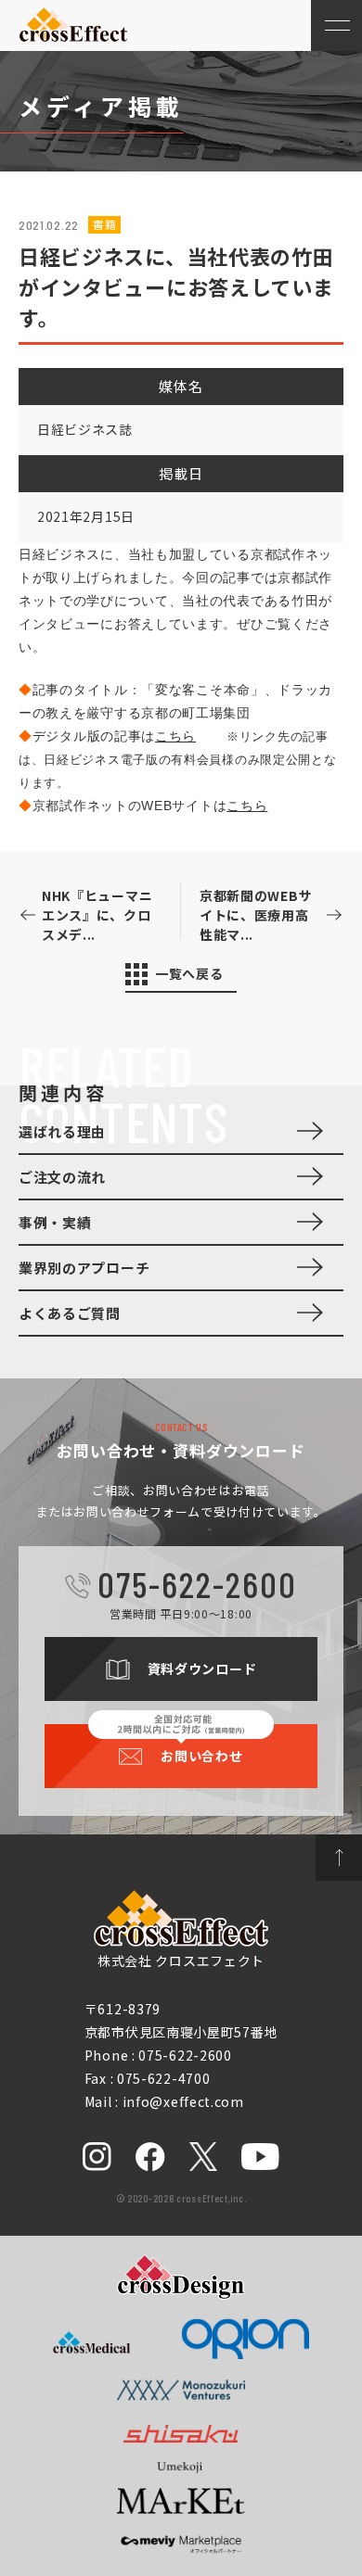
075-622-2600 (197, 1584)
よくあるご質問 (70, 1313)
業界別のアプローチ (84, 1268)
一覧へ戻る (189, 973)
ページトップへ (339, 1858)
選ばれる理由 (62, 1131)
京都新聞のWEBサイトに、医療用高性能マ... (256, 915)
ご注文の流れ (62, 1177)
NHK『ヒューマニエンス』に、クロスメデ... (97, 915)
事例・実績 (55, 1222)
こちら (175, 736)
